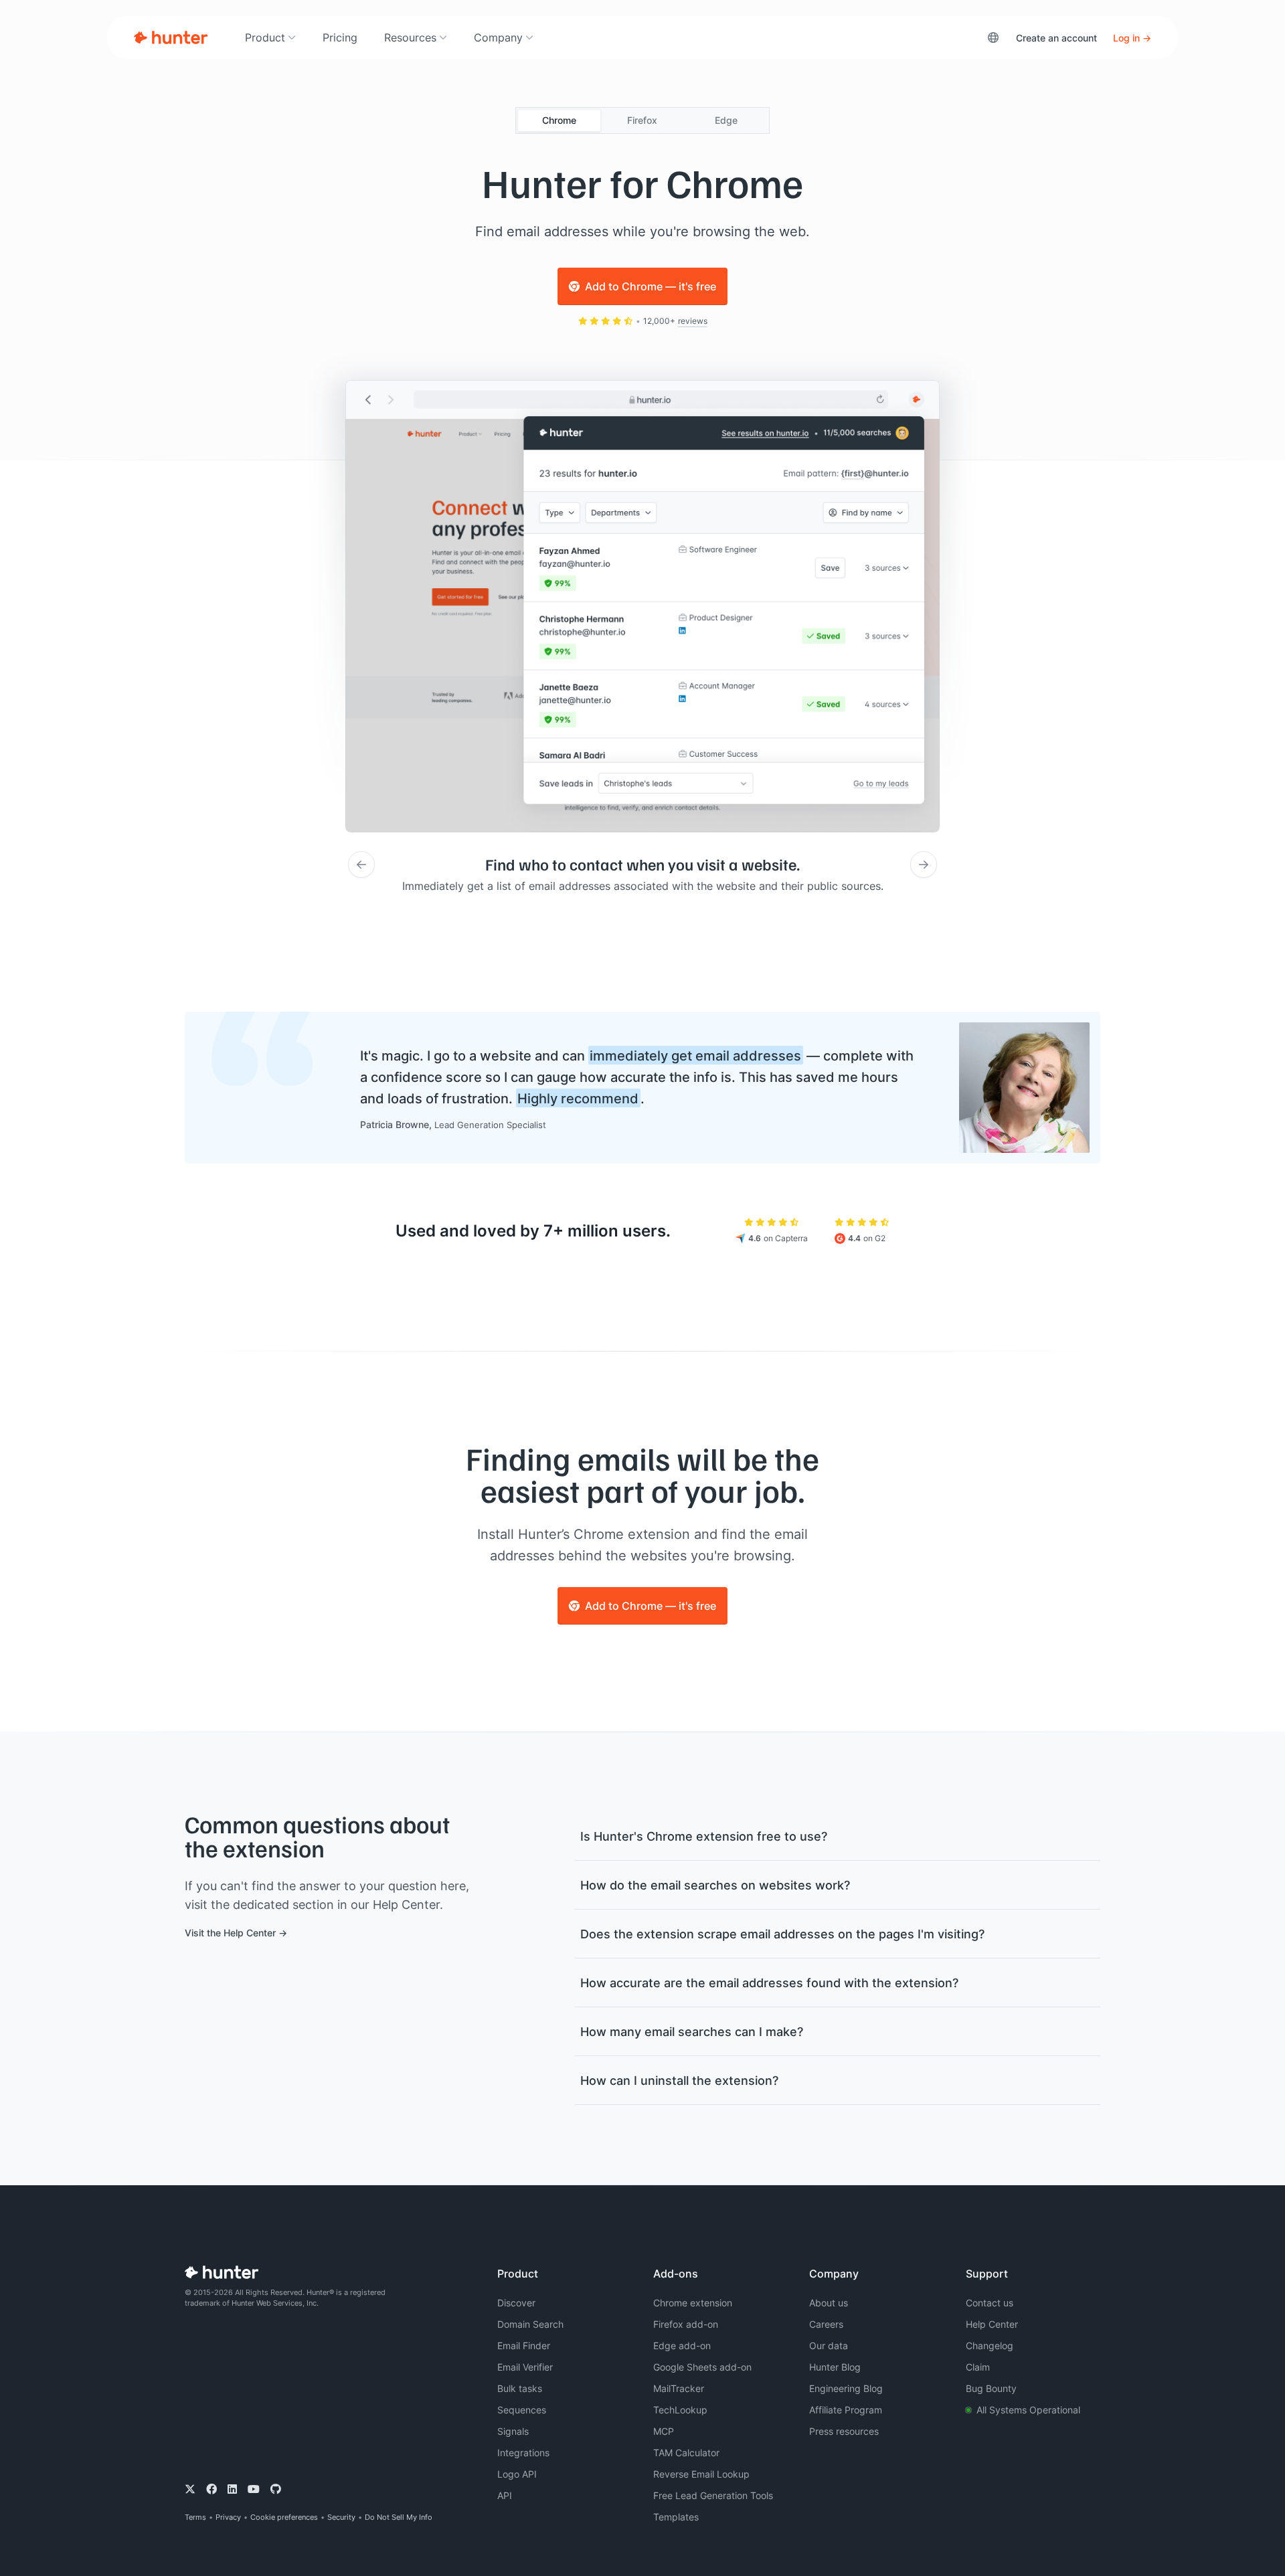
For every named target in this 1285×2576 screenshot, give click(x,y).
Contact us (990, 2303)
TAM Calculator (686, 2453)
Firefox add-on (686, 2324)
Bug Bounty (991, 2388)
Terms (195, 2517)
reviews (693, 321)
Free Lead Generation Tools (713, 2495)
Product (265, 37)
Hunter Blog (835, 2367)
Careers (826, 2324)
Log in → (1132, 38)
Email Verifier (525, 2367)
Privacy (228, 2517)
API (505, 2495)
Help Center (992, 2324)
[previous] (361, 864)
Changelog (990, 2345)
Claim (978, 2367)
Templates (676, 2517)
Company (498, 37)
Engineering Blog (846, 2388)
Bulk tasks (520, 2388)
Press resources (844, 2431)
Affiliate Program (846, 2410)
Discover (516, 2303)
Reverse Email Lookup (701, 2474)
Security (341, 2517)
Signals (513, 2431)
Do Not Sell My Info (399, 2517)
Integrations (523, 2453)
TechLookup (680, 2410)
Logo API (517, 2474)
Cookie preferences (284, 2517)
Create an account (1056, 38)
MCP (664, 2431)
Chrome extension (693, 2303)
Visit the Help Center (230, 1933)
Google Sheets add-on (702, 2367)
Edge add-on (682, 2345)
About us (829, 2303)
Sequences (522, 2410)
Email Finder (524, 2345)
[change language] (993, 37)
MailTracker (679, 2388)
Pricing (340, 37)
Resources (410, 37)
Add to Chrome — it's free (651, 286)
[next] (924, 864)
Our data (829, 2345)
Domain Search (530, 2324)
